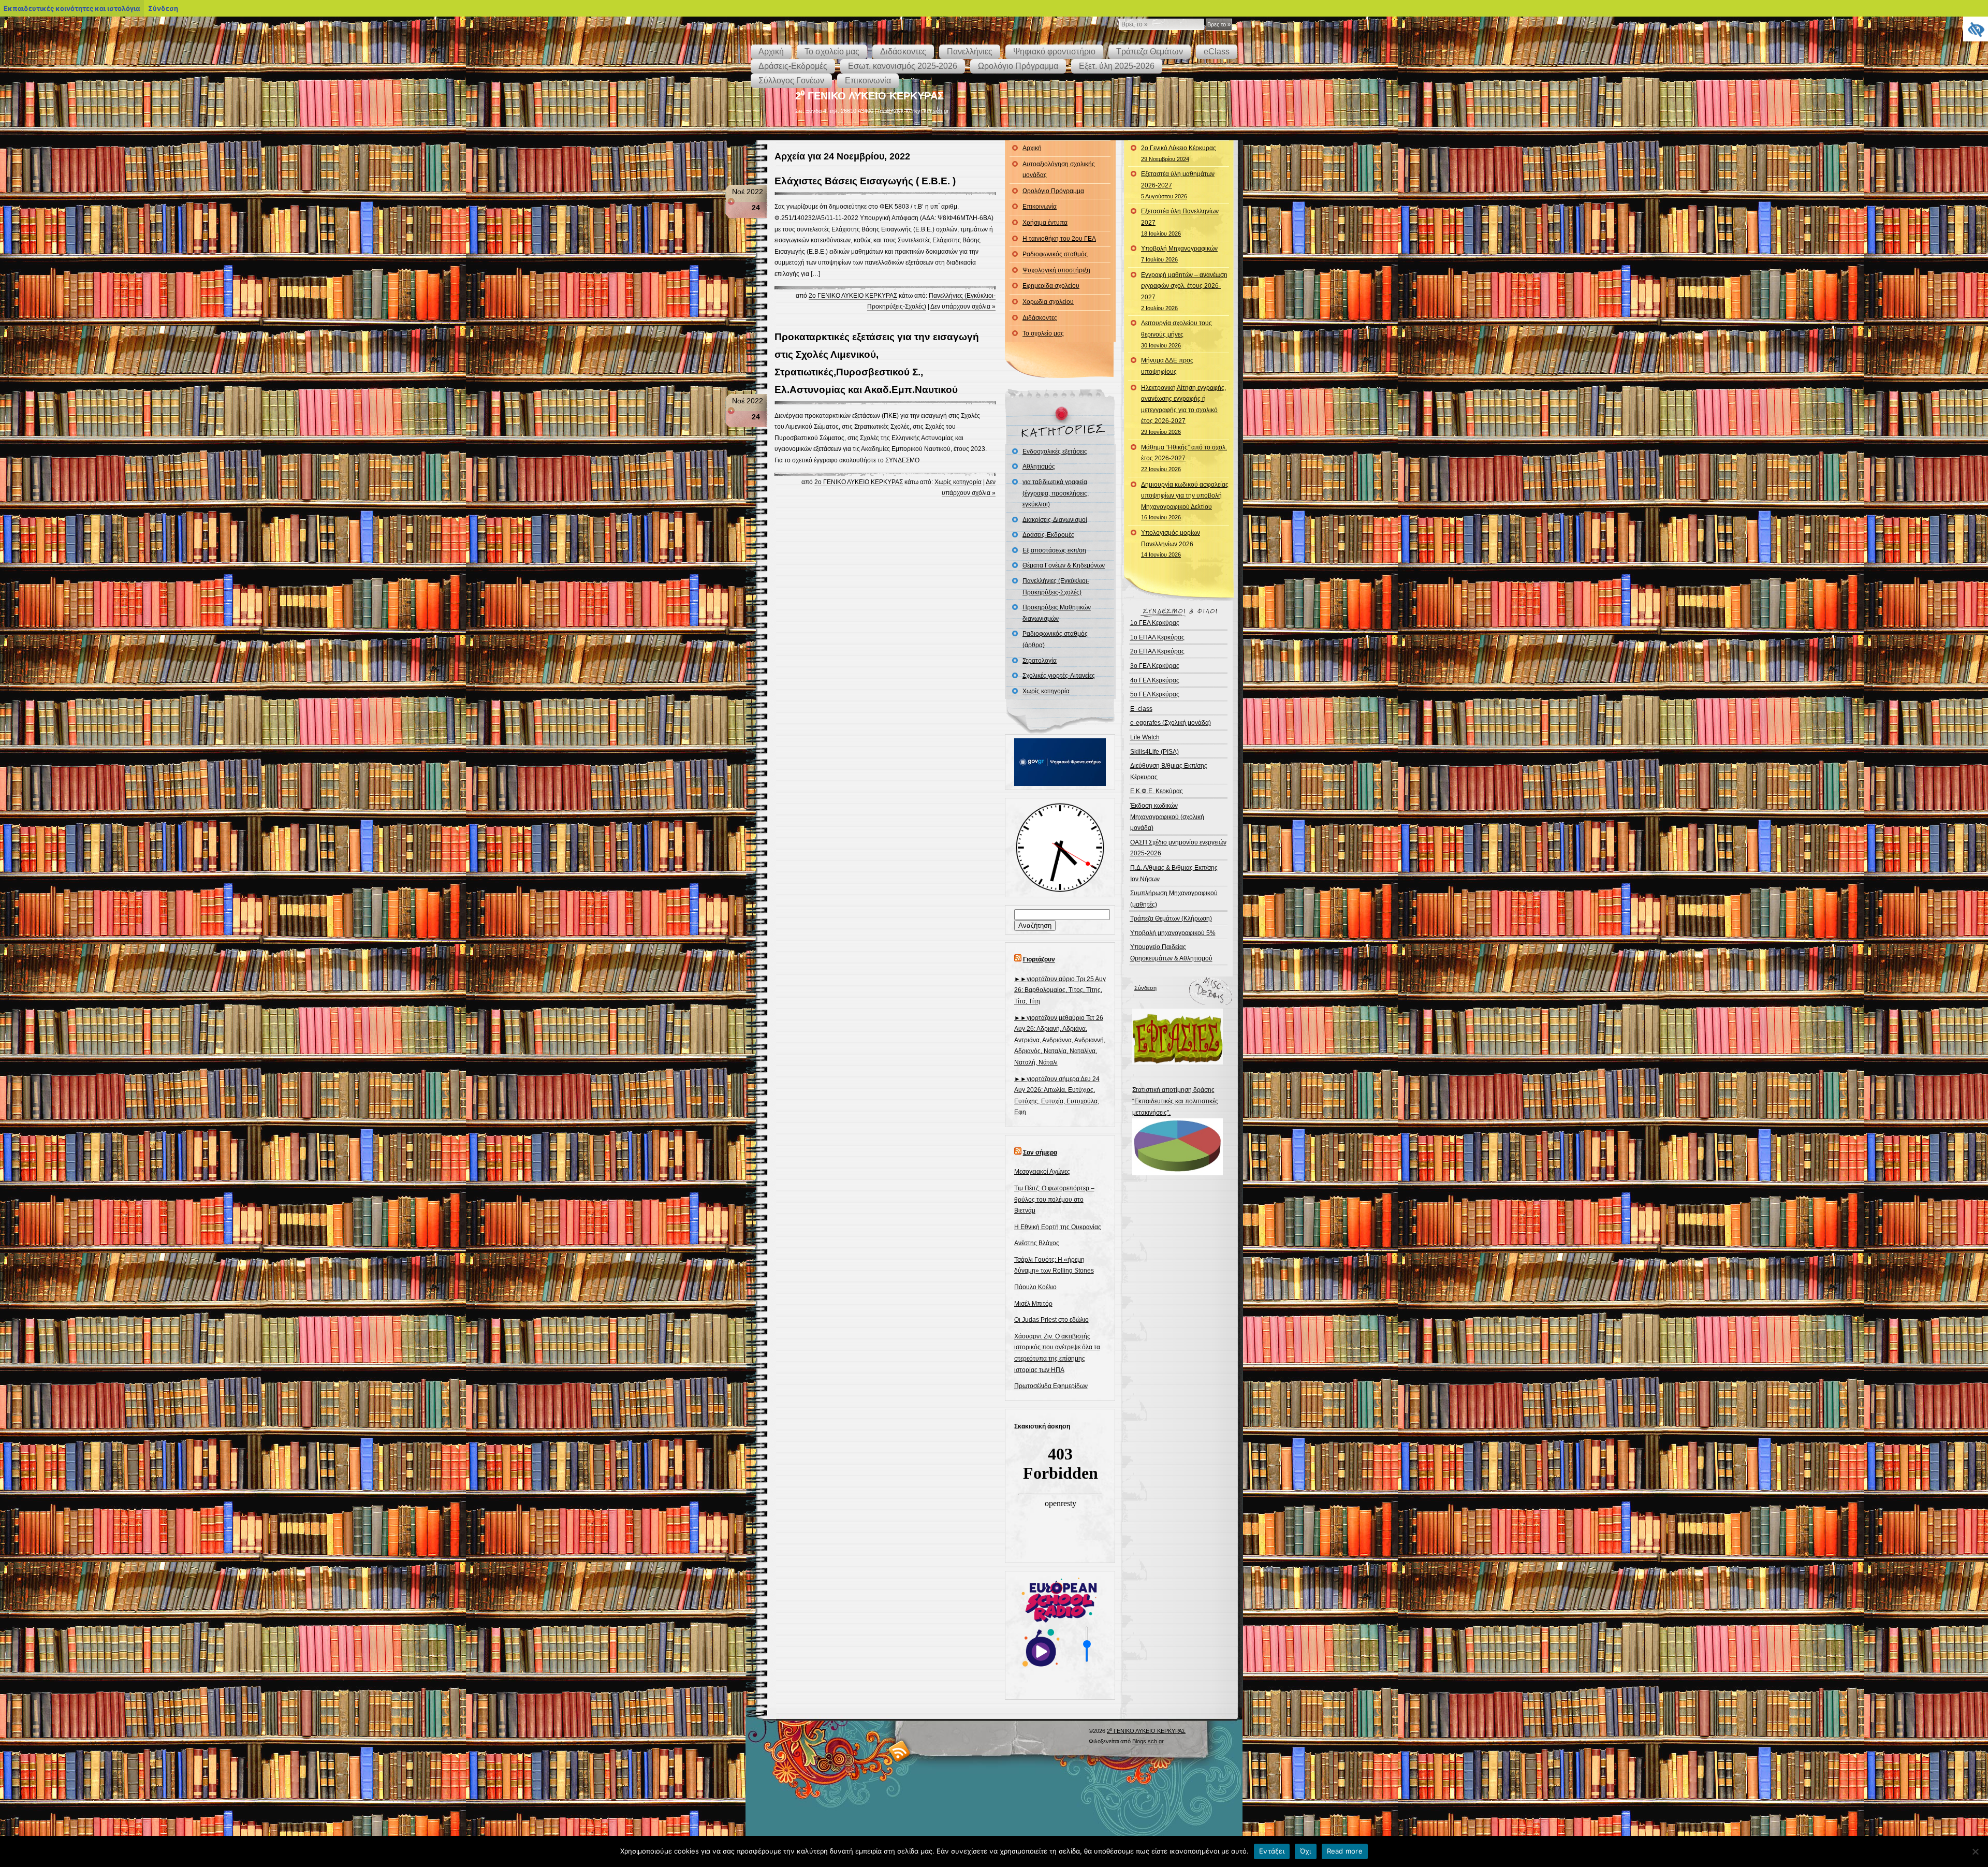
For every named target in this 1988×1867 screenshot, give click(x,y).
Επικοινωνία (868, 81)
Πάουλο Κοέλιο (1035, 1287)
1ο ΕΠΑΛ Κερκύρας (1157, 637)
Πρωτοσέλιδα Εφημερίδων (1051, 1386)
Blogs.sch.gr (1148, 1741)
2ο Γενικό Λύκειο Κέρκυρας (1179, 153)
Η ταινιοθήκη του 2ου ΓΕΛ (1059, 239)
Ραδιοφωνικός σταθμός (1055, 254)
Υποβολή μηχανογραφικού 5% (1173, 933)
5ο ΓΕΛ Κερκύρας (1155, 694)
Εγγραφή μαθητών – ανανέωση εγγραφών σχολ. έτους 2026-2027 (1184, 291)
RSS (900, 1751)
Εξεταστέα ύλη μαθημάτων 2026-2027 (1178, 185)
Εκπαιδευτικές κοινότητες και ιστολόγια (72, 8)
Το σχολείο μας (832, 52)
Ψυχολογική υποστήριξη (1056, 270)
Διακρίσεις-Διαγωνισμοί (1055, 520)
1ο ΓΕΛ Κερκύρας (1155, 623)
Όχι (1306, 1851)
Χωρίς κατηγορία (958, 482)
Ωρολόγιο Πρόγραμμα (1018, 66)
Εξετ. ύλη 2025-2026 (1117, 66)
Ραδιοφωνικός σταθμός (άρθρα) (1055, 639)
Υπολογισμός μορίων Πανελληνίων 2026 (1171, 543)
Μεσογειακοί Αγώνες (1042, 1172)
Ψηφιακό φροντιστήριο (1054, 52)
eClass (1217, 52)
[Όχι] (1975, 1851)
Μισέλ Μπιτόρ (1033, 1304)
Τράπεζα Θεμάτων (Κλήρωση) (1171, 918)
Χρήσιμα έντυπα (1045, 223)
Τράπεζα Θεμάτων (1150, 52)
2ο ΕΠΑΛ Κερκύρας (1157, 651)
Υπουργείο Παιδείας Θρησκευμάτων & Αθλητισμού (1171, 953)
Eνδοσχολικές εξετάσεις (1055, 451)
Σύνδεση (1145, 988)
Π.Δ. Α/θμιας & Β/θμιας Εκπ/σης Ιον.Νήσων (1174, 873)
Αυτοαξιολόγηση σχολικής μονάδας (1059, 170)
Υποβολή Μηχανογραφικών (1179, 254)
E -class (1141, 709)
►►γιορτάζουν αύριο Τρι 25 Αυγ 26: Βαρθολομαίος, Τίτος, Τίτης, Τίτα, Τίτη (1060, 990)
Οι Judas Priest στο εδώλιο (1051, 1320)
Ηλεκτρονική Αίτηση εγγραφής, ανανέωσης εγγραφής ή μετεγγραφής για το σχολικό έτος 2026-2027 (1183, 410)
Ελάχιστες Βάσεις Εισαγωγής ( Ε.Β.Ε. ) (865, 181)
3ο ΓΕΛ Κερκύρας (1155, 666)
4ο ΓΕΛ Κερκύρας (1155, 680)
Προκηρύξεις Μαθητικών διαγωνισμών (1057, 613)
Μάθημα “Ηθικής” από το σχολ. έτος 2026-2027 (1184, 458)
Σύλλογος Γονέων (791, 81)
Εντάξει (1272, 1851)
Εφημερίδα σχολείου (1051, 286)
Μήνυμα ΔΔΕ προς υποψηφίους (1167, 366)
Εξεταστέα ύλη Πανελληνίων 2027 (1180, 222)
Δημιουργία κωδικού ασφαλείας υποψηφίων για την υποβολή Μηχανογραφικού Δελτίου (1185, 501)
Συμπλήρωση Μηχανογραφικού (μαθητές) (1174, 899)
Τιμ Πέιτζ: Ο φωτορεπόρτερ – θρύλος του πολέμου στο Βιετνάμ (1054, 1199)
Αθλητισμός (1039, 466)
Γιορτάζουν (1039, 959)
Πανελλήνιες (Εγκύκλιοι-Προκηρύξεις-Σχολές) (1056, 587)
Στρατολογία (1040, 661)
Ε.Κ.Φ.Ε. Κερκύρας (1157, 791)
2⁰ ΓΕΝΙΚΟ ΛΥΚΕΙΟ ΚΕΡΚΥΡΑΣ (869, 96)
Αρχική (771, 52)
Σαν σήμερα (1040, 1153)
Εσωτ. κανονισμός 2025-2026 (903, 66)
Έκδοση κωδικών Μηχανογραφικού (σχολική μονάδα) (1167, 817)
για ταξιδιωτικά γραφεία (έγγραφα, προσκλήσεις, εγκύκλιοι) (1056, 493)
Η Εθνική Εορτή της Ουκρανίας (1058, 1227)
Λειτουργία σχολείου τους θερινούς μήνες (1176, 334)
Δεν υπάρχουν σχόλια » (963, 307)
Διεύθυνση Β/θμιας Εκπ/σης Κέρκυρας (1169, 771)
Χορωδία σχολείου (1048, 302)
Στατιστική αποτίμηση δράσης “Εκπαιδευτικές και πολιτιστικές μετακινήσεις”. (1175, 1101)
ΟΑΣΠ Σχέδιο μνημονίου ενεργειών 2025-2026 (1178, 848)
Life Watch (1145, 737)
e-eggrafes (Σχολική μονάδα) (1171, 723)
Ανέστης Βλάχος (1037, 1243)
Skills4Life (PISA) (1154, 752)
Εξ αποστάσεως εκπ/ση (1054, 550)
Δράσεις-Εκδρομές (793, 66)
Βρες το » (1219, 24)
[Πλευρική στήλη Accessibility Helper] (1976, 29)
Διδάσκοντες (903, 52)
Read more (1345, 1851)
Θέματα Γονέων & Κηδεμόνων (1064, 565)
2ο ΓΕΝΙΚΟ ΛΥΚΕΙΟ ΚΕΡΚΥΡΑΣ (853, 296)
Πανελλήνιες (970, 52)
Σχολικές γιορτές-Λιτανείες (1059, 676)
